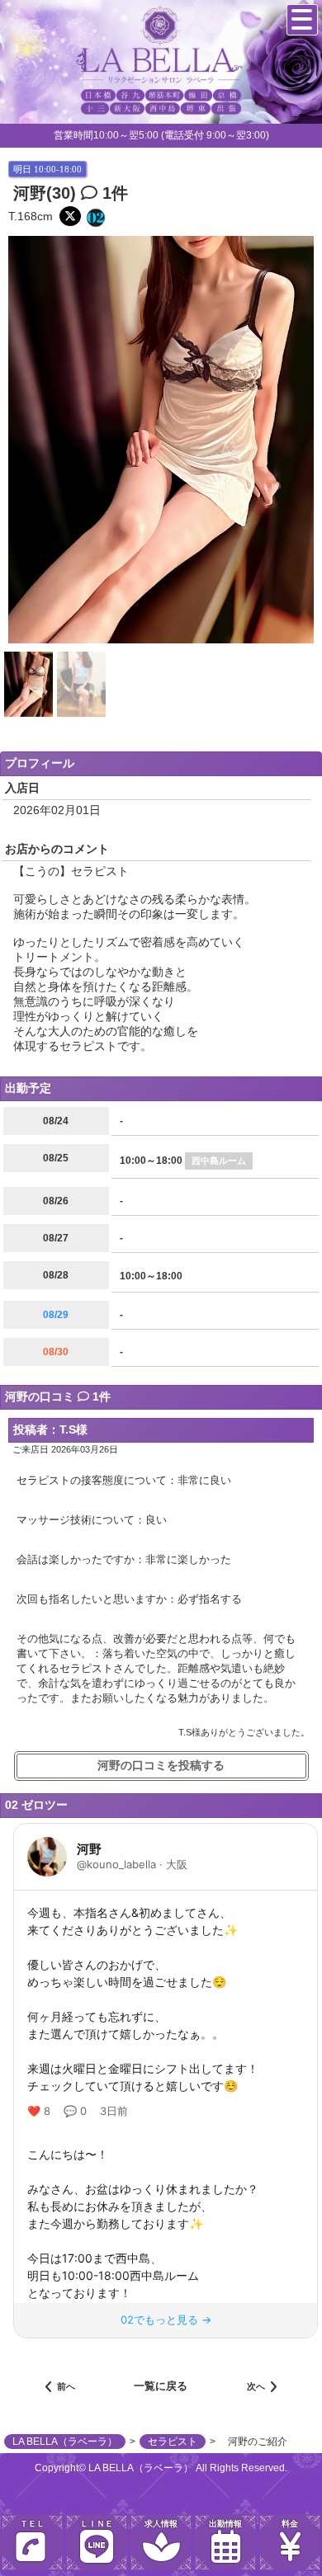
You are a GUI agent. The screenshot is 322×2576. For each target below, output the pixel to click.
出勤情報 (225, 2524)
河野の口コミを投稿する (161, 1765)
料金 (290, 2524)
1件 (113, 193)
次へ (256, 2386)
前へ (66, 2386)
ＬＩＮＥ (97, 2524)
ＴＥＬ (32, 2524)
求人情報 (161, 2524)
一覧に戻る (161, 2386)
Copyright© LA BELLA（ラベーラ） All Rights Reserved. (161, 2468)
